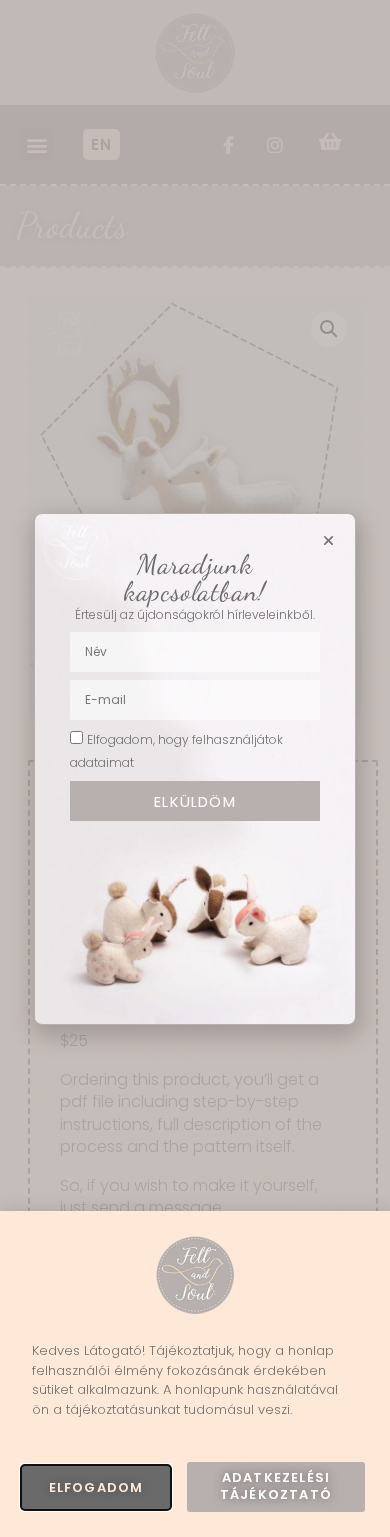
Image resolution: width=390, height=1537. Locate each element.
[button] (328, 540)
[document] (195, 768)
